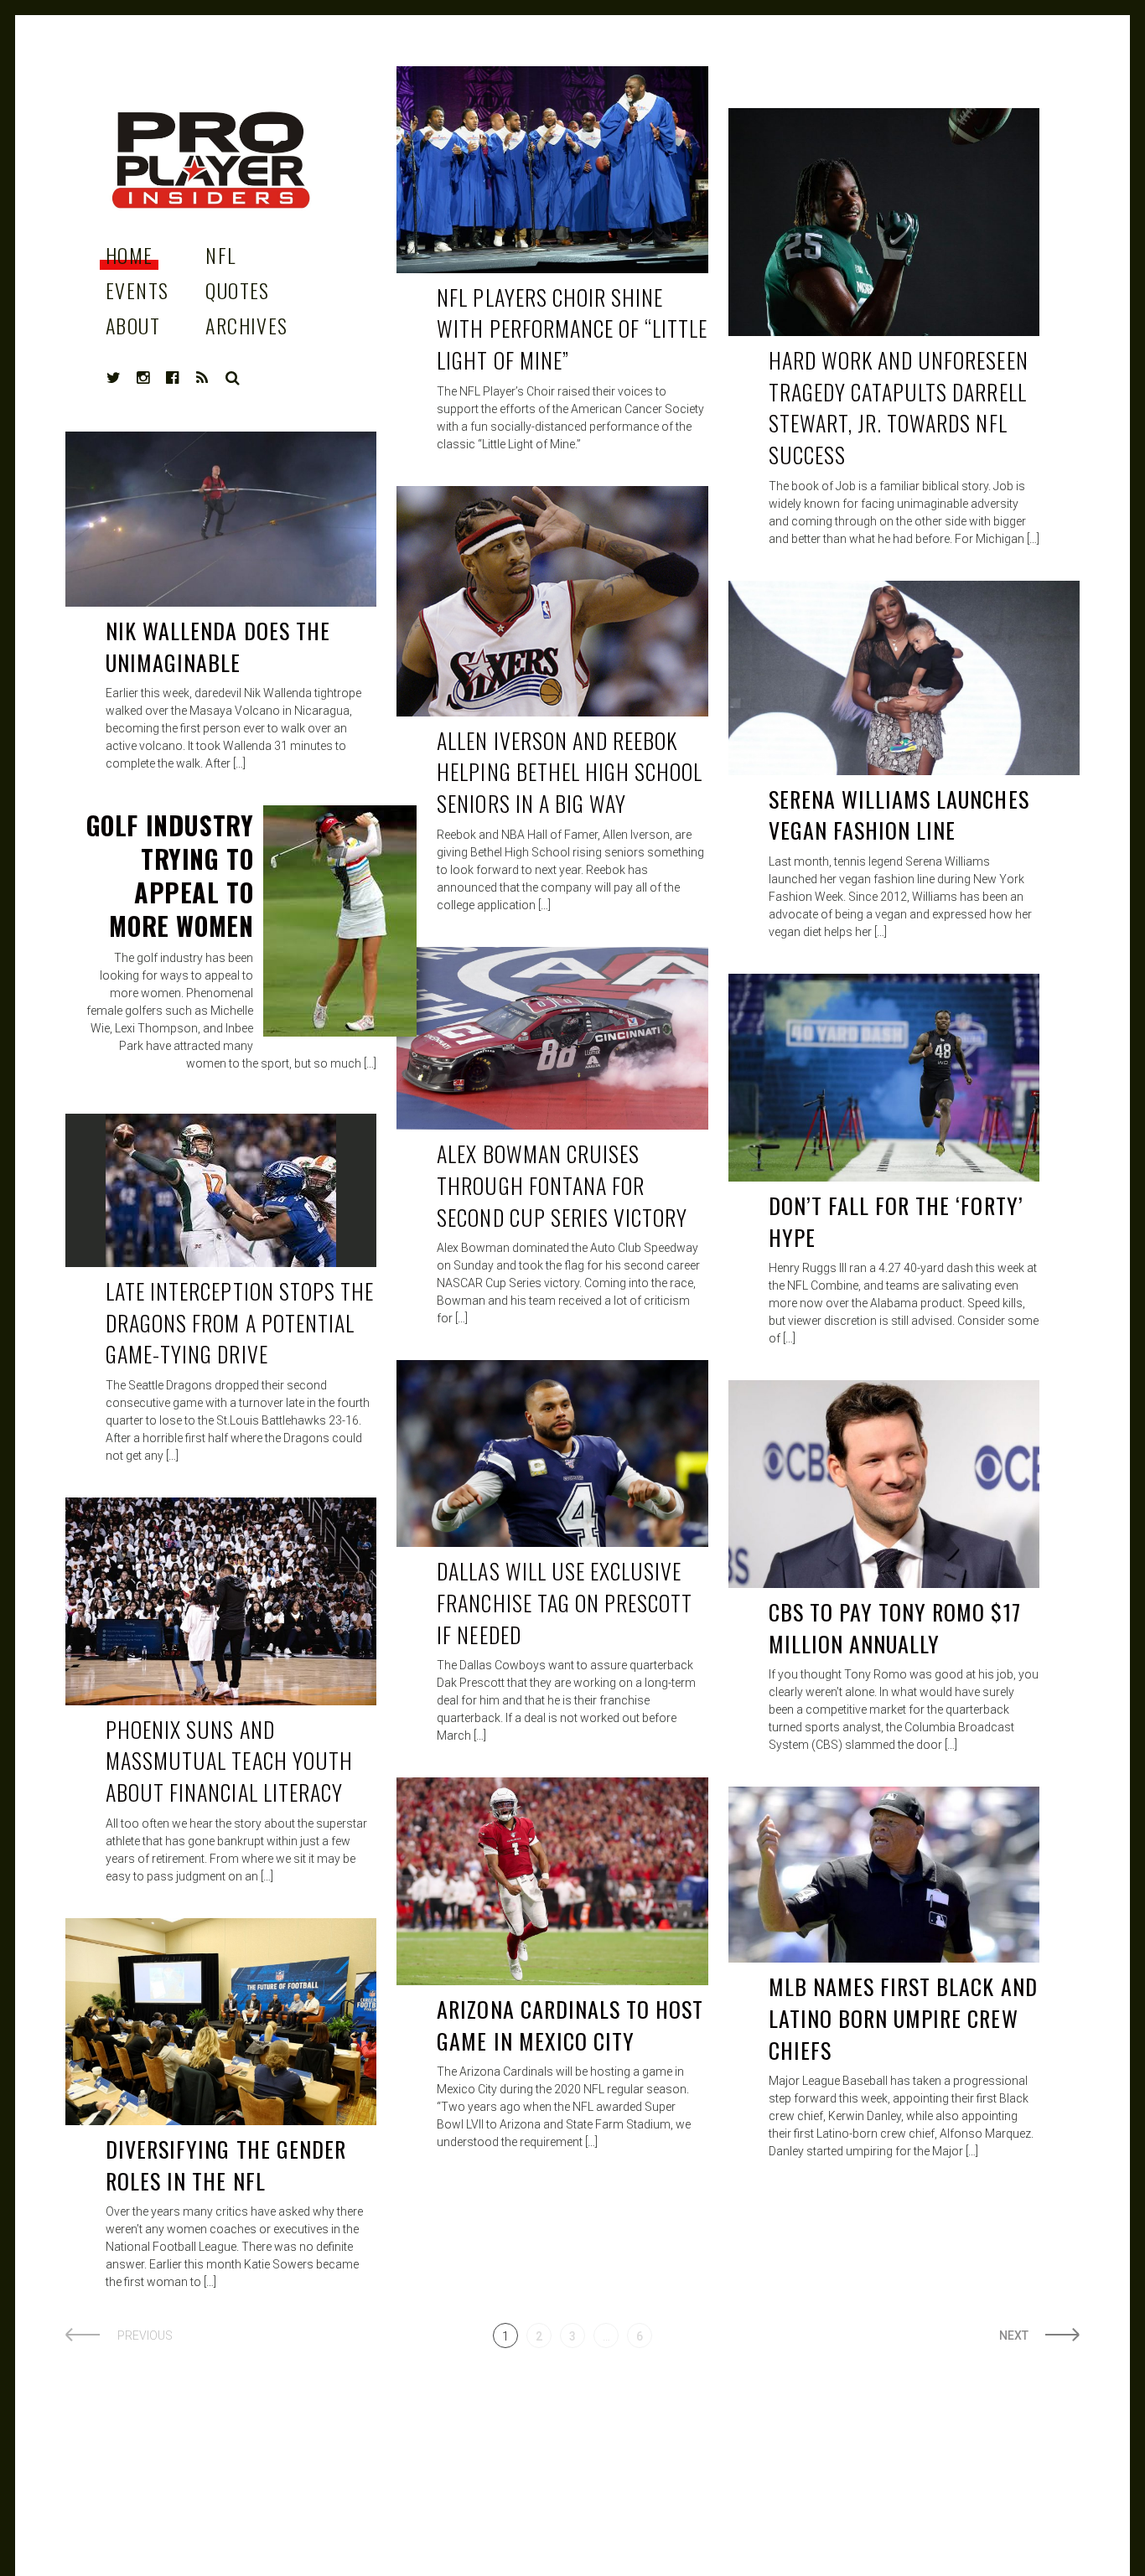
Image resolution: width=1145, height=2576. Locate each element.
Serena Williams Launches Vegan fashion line (899, 815)
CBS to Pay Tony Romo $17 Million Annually (895, 1628)
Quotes (238, 290)
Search (233, 378)
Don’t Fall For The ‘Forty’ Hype (896, 1221)
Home (130, 255)
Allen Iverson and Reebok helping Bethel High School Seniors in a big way (570, 772)
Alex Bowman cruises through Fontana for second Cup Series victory (562, 1185)
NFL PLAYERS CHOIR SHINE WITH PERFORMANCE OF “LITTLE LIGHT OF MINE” (572, 328)
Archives (247, 325)
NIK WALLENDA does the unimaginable (218, 647)
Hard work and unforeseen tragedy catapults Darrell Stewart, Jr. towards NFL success (899, 407)
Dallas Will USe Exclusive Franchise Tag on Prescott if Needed (565, 1602)
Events (137, 290)
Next (1014, 2335)
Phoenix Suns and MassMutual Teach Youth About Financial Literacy (229, 1761)
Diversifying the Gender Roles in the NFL (226, 2165)
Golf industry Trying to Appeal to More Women (170, 875)
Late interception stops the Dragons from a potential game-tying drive (240, 1322)
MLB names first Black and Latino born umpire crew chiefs (903, 2018)
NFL (220, 255)
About (133, 325)
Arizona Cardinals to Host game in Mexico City (570, 2025)
